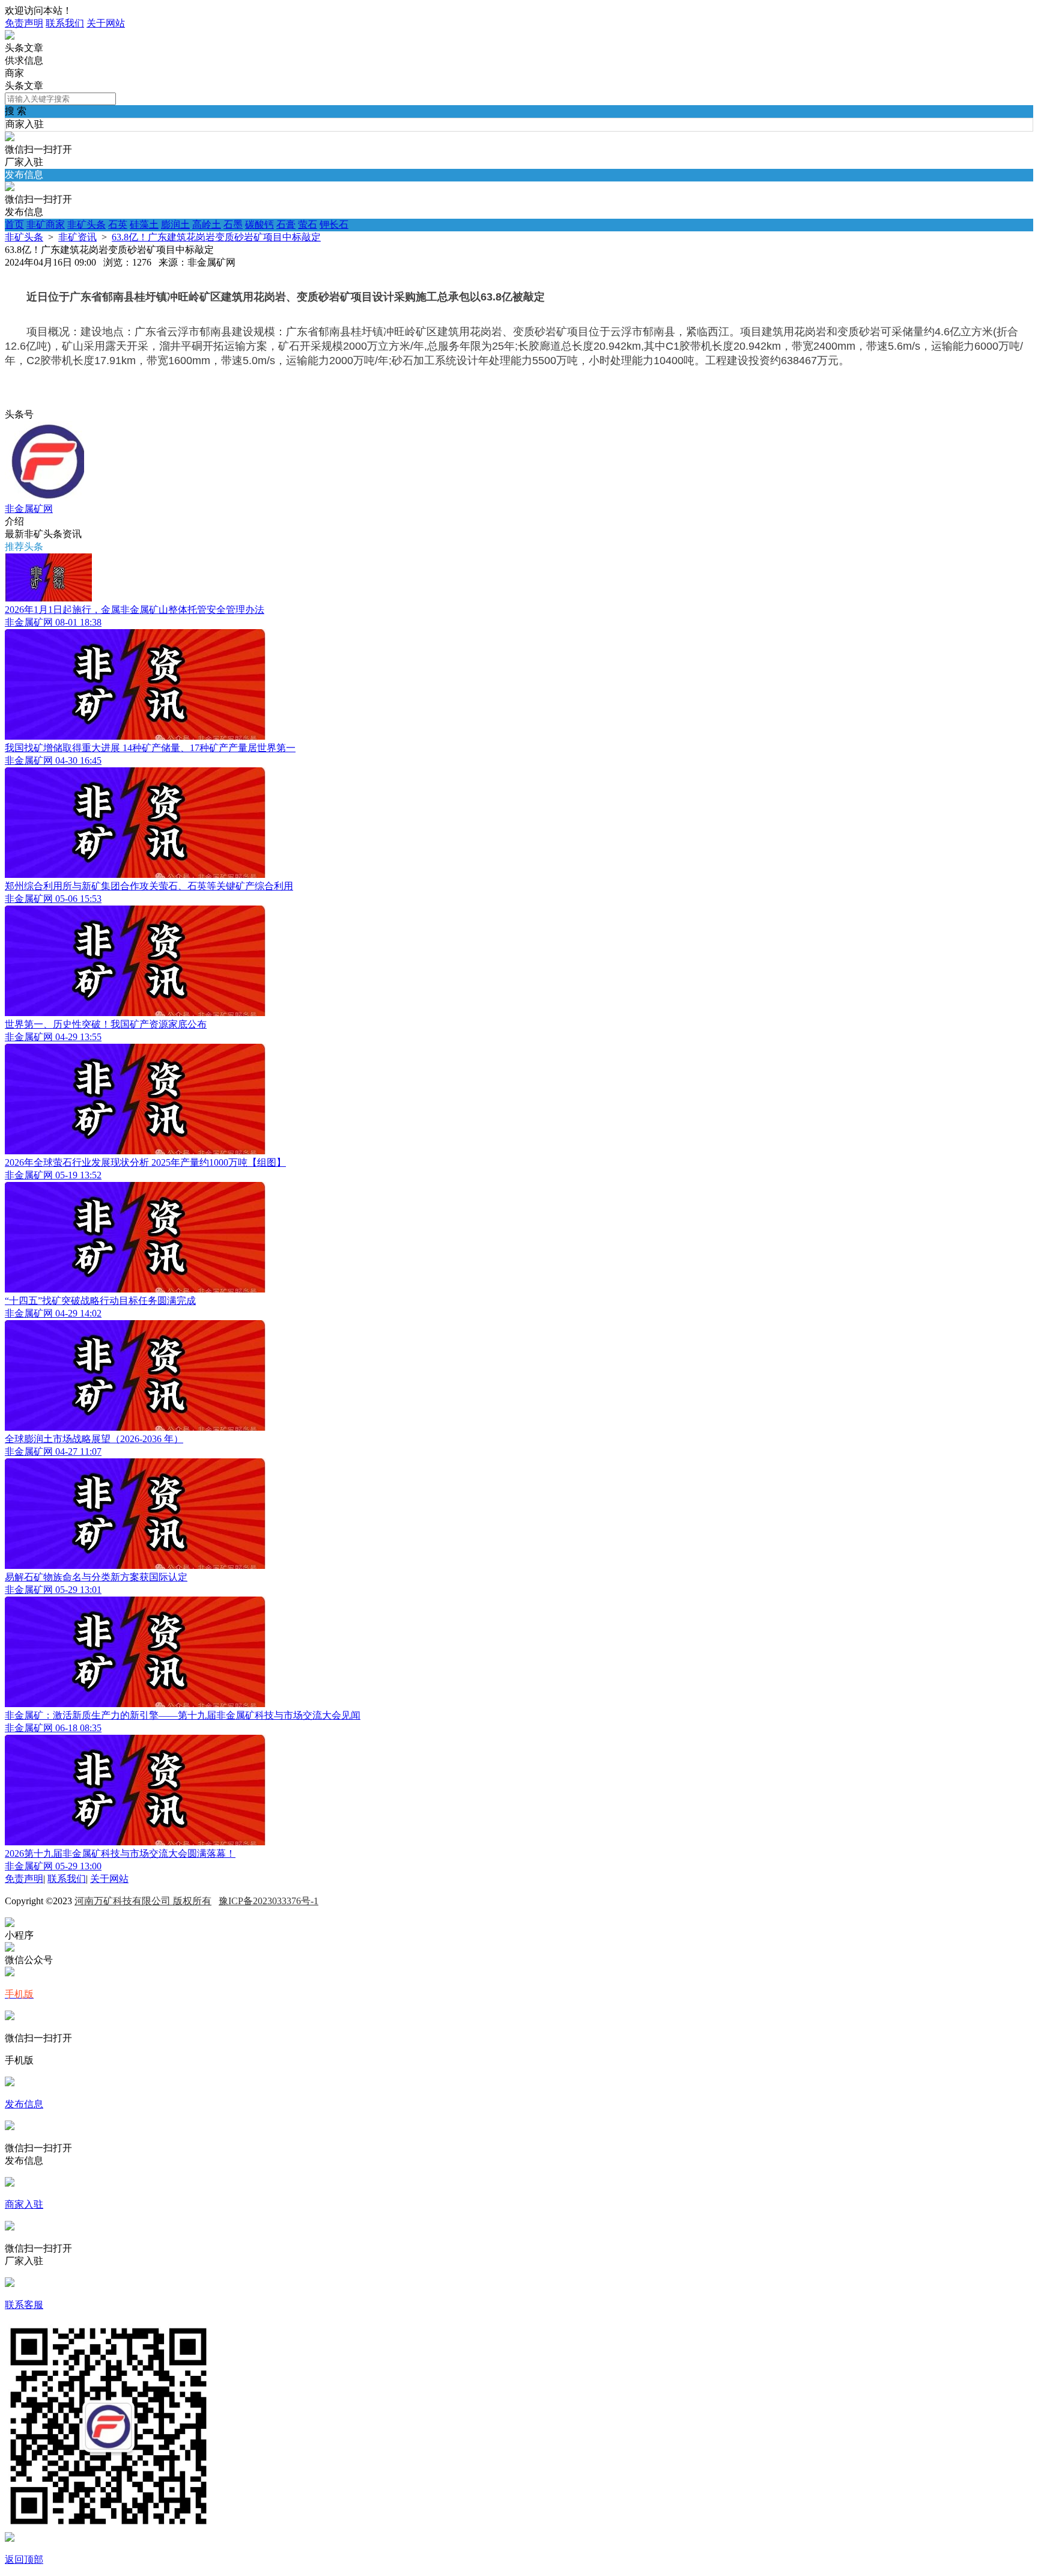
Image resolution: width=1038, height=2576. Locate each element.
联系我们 (65, 23)
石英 (118, 224)
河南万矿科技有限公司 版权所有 (143, 1901)
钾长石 (334, 224)
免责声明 (24, 23)
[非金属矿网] (10, 36)
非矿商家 (46, 224)
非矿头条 (86, 224)
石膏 (286, 224)
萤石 (308, 224)
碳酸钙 (259, 224)
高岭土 (207, 224)
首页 (14, 224)
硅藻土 (144, 224)
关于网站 (106, 23)
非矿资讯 (77, 237)
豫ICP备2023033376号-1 (269, 1901)
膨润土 (175, 224)
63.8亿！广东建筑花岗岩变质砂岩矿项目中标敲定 (216, 237)
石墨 (233, 224)
